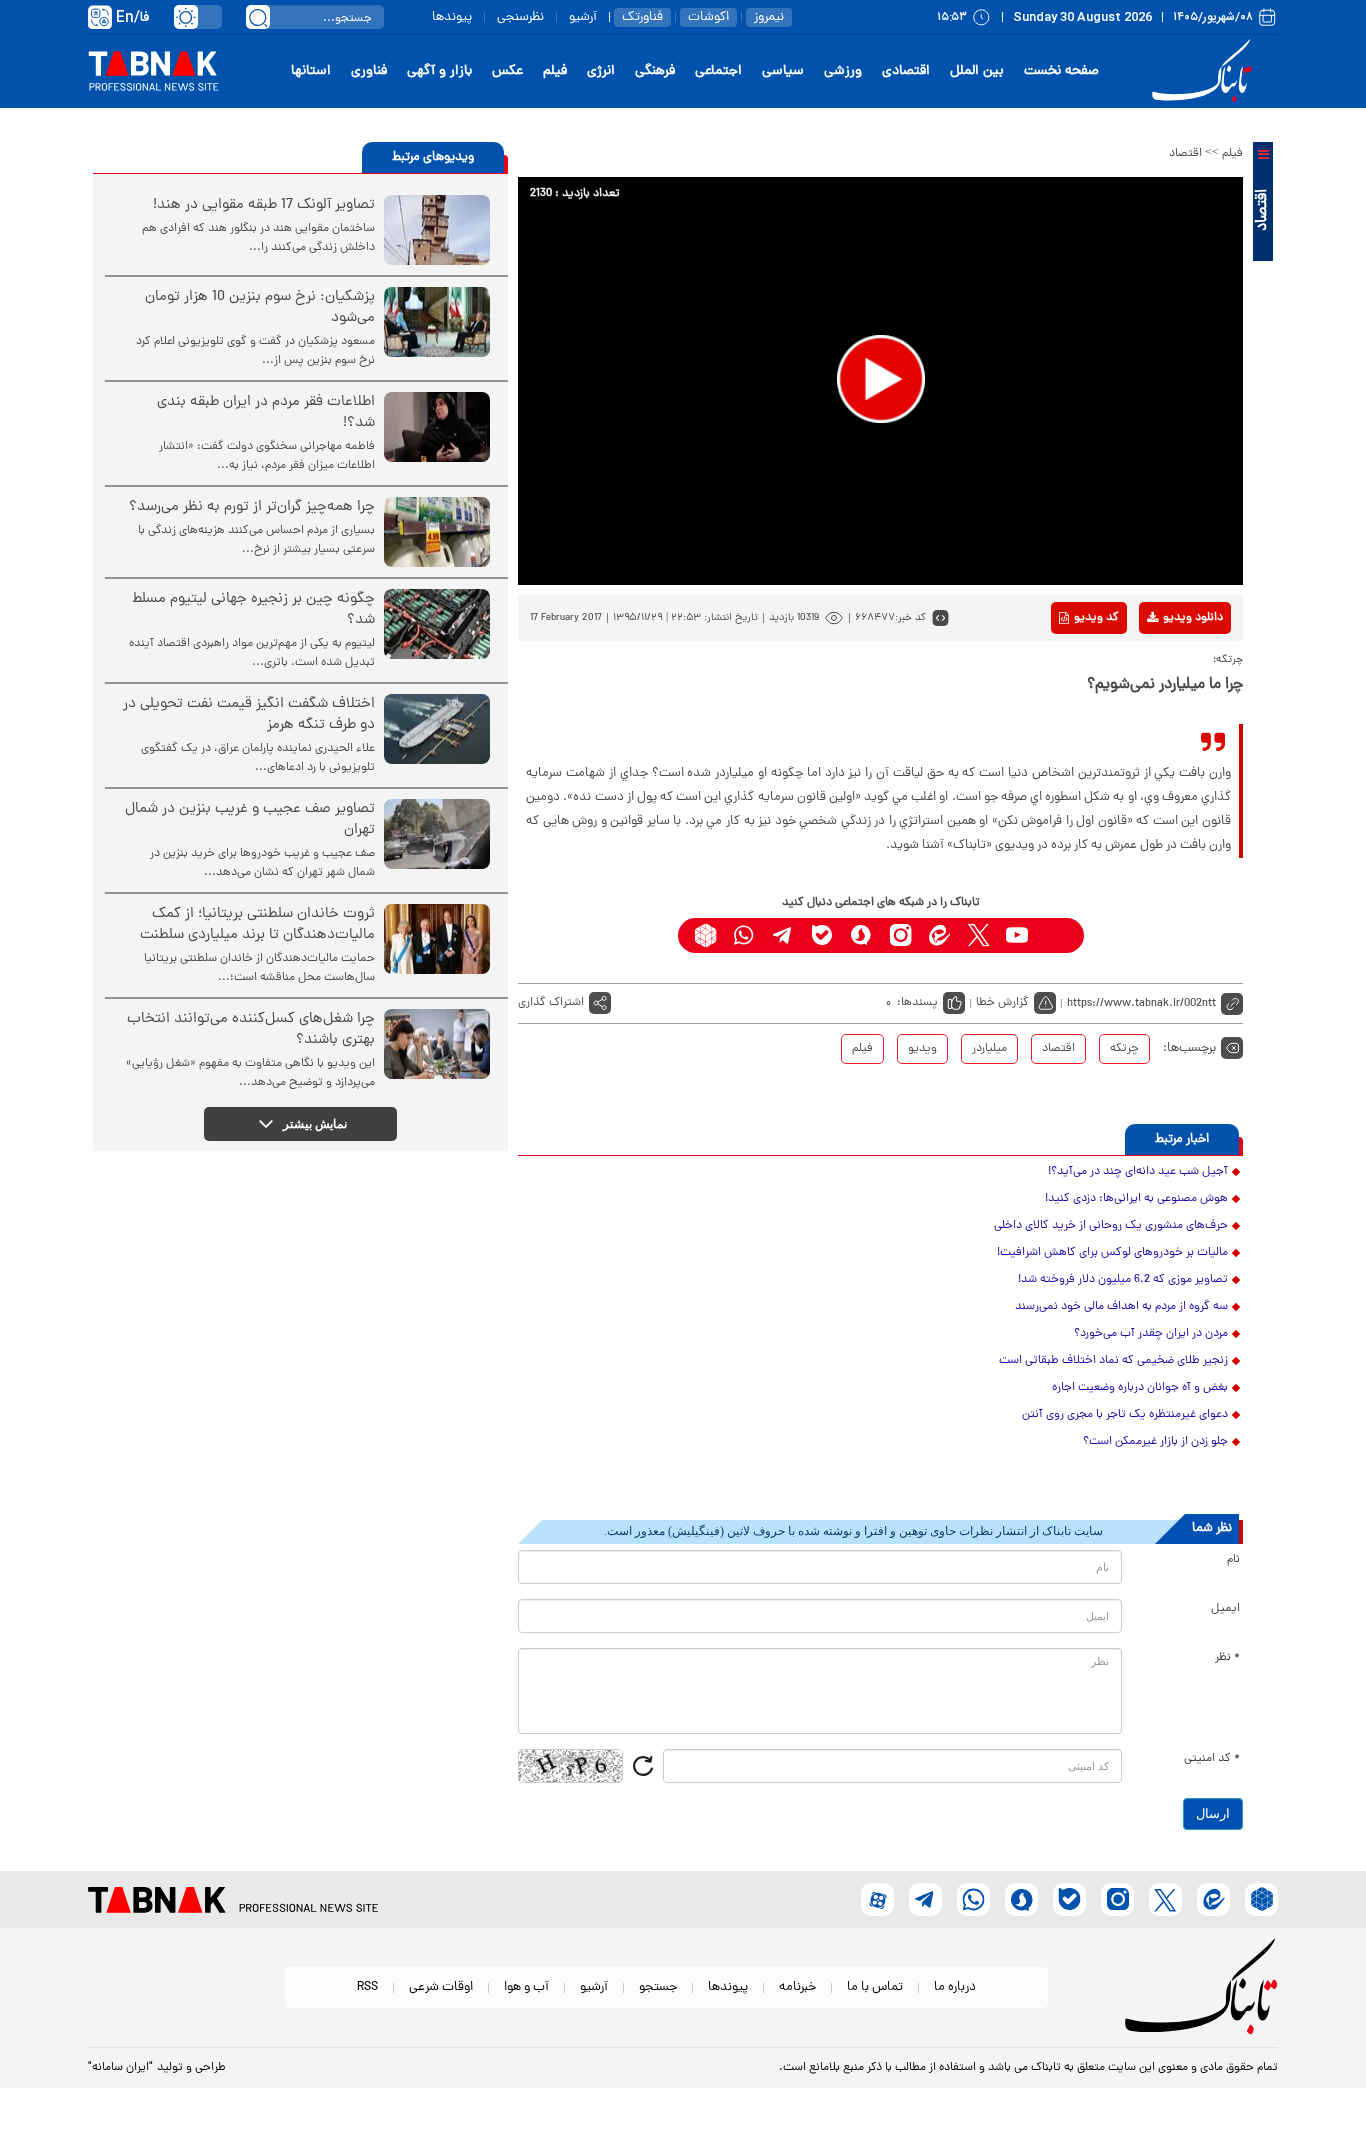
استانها (311, 71)
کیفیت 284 (1161, 732)
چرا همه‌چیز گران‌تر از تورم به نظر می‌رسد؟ (252, 507)
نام (1233, 1560)
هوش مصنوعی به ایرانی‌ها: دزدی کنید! (1136, 1199)
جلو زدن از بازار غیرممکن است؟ (1155, 1442)
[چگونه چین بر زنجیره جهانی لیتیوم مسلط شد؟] (437, 624)
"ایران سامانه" (120, 2068)
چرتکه (1124, 1049)
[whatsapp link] (744, 935)
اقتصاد (1185, 154)
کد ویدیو (1096, 618)
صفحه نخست (1061, 71)
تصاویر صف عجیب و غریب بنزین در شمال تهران (250, 820)
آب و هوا (526, 1987)
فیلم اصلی (1161, 670)
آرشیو (583, 17)
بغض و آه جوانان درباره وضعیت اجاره (1140, 1388)
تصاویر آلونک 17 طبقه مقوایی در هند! (264, 205)
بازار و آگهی (439, 71)
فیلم (555, 71)
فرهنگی (655, 71)
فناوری (369, 71)
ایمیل (1225, 1609)
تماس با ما (875, 1987)
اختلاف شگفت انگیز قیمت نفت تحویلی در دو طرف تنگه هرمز (249, 715)
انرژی (601, 71)
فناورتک (642, 17)
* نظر (1227, 1658)
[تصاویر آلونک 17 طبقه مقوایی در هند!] (437, 230)
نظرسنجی (520, 17)
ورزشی (843, 71)
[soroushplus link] (861, 935)
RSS (367, 1987)
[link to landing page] (1205, 71)
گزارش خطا (1002, 1003)
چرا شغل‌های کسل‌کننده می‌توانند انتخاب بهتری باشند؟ (251, 1030)
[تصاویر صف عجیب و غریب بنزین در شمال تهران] (437, 834)
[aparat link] (1056, 935)
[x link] (978, 935)
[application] (880, 381)
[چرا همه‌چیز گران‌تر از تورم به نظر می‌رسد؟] (437, 532)
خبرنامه (797, 1987)
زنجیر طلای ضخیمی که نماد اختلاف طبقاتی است (1113, 1361)
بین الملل (977, 71)
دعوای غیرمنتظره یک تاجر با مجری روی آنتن (1125, 1415)
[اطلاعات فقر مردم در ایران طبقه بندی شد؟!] (437, 427)
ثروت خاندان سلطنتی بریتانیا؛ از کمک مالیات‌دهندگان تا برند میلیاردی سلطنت (257, 925)
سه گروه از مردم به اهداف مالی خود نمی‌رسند (1121, 1307)
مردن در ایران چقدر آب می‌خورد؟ (1151, 1334)
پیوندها (452, 17)
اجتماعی (718, 71)
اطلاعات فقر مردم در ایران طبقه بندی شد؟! (266, 413)
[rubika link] (705, 935)
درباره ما (955, 1987)
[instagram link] (900, 935)
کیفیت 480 (1161, 701)
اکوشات (708, 17)
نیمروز (769, 17)
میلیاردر (989, 1049)
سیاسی (783, 71)
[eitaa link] (939, 935)
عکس (507, 71)
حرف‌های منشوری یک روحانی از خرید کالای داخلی (1111, 1226)
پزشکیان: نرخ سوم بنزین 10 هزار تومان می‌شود (260, 308)
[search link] (258, 17)
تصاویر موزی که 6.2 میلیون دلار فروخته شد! (1123, 1280)
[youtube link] (1017, 935)
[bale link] (822, 935)
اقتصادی (906, 71)
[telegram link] (783, 935)
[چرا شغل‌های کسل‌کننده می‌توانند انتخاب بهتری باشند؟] (437, 1044)
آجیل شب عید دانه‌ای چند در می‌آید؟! (1138, 1172)
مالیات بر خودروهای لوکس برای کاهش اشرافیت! (1112, 1253)
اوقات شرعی (441, 1987)
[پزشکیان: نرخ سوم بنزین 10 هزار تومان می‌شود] (437, 322)
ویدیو (922, 1049)
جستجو (658, 1987)
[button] (881, 379)
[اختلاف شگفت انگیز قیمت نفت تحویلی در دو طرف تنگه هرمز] (437, 729)
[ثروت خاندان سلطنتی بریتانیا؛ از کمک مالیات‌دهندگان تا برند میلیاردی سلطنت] (437, 939)
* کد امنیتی (1212, 1759)
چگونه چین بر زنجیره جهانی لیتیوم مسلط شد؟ (253, 610)
